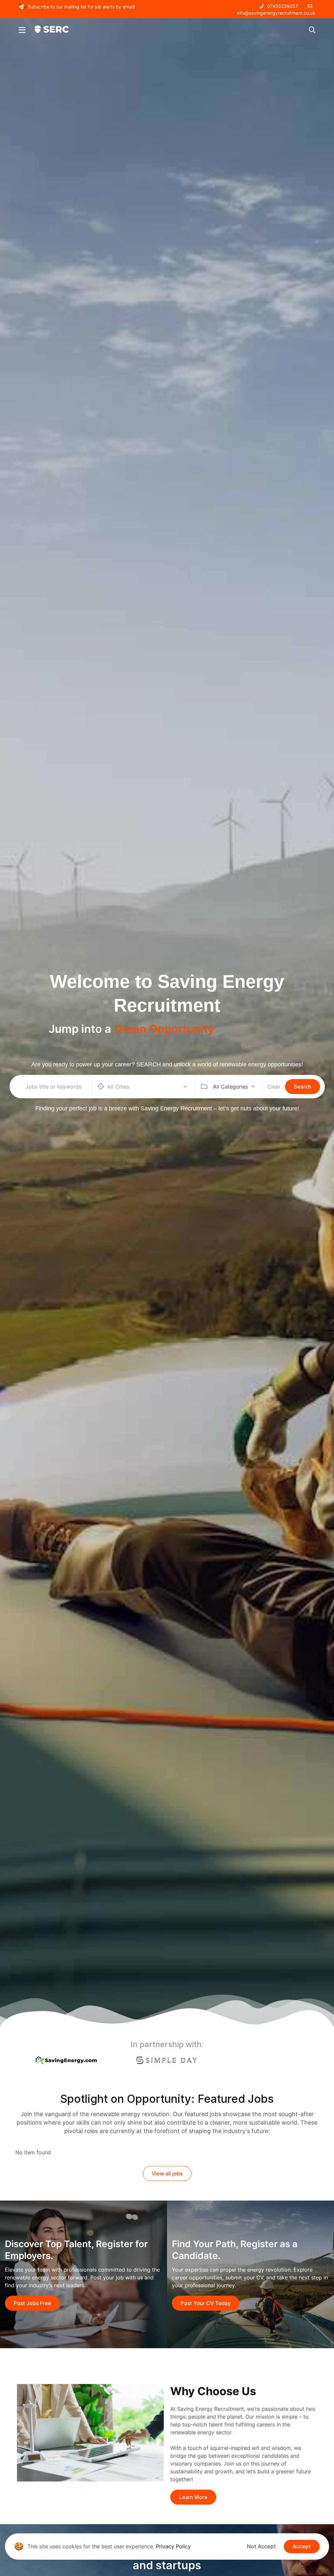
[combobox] (234, 1087)
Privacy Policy (173, 2546)
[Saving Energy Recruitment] (52, 29)
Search (303, 1087)
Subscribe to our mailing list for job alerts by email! (81, 7)
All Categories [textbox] (230, 1087)
